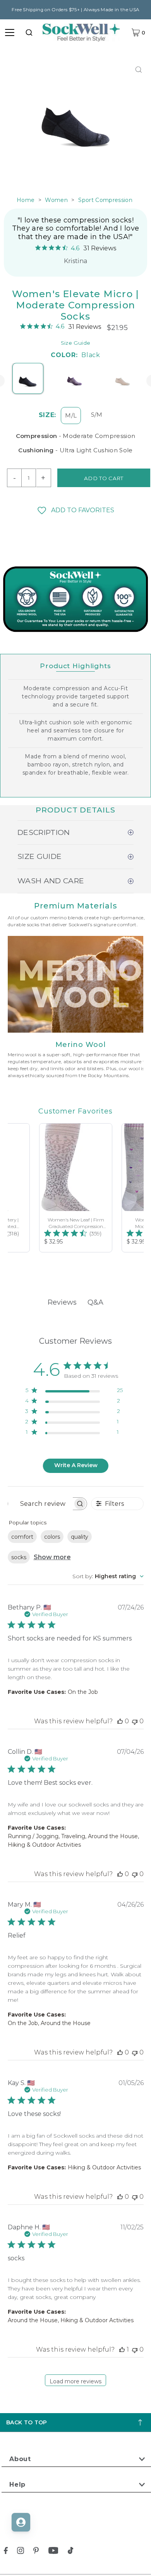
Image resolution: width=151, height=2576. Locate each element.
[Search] (29, 32)
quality (80, 1537)
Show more (52, 1557)
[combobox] (29, 32)
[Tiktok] (70, 2552)
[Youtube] (53, 2552)
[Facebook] (6, 2552)
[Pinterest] (36, 2552)
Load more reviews (75, 2381)
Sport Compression (105, 200)
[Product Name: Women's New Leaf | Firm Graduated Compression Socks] (76, 1188)
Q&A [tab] (95, 1302)
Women (56, 200)
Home (26, 200)
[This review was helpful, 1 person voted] (122, 2349)
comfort (22, 1537)
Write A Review (76, 1465)
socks (19, 1557)
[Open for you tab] (21, 2522)
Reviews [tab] (62, 1302)
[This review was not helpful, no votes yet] (135, 1721)
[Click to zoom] (138, 69)
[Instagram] (21, 2552)
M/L (71, 415)
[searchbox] (40, 1504)
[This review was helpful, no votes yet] (120, 1721)
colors (52, 1537)
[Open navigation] (10, 32)
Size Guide (75, 343)
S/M (97, 415)
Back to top (27, 2422)
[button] (75, 510)
